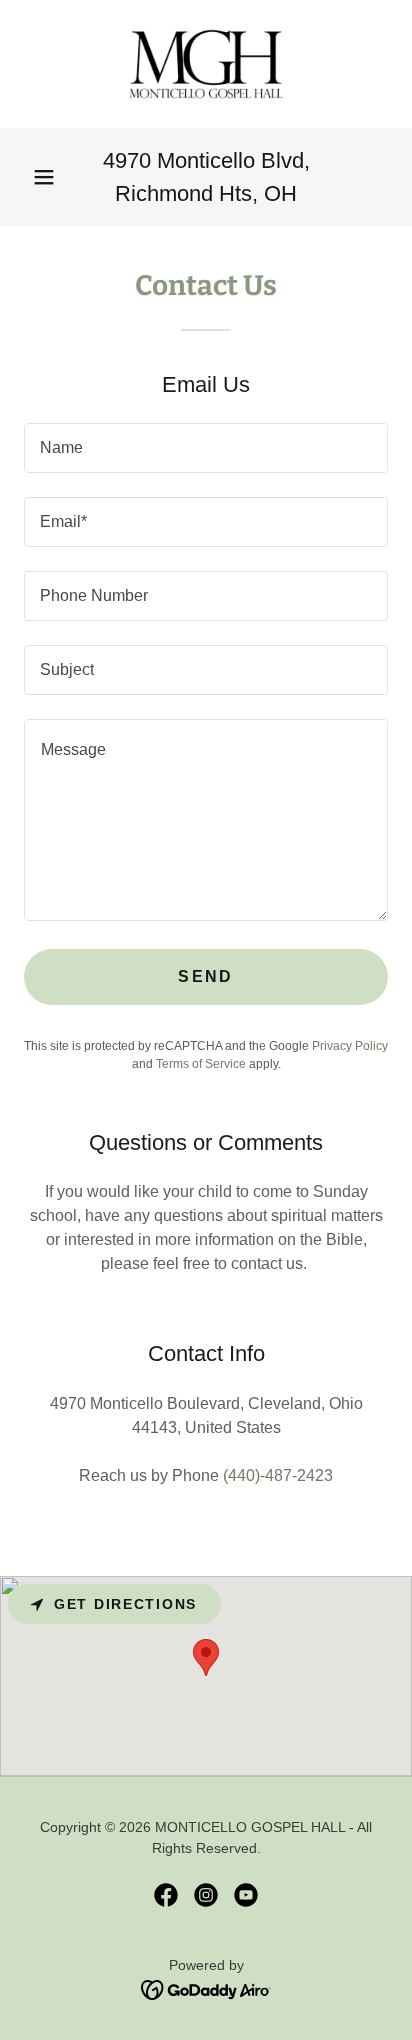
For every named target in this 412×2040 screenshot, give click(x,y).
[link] (206, 64)
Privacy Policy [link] (350, 1046)
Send (205, 976)
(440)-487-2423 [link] (278, 1475)
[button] (44, 177)
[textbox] (206, 448)
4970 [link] (127, 160)
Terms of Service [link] (201, 1064)
